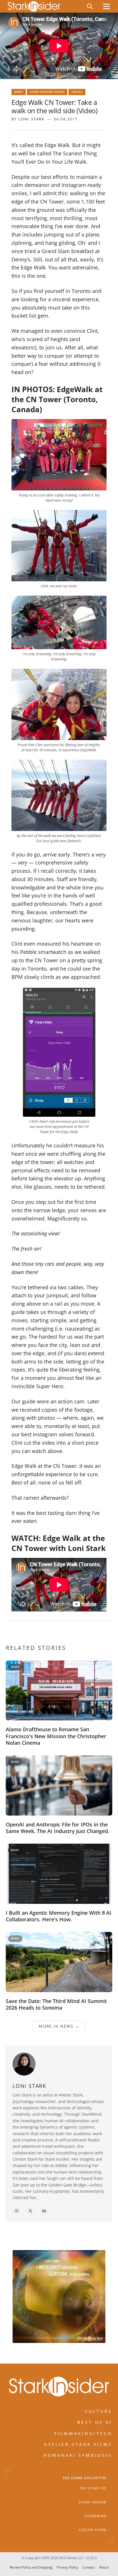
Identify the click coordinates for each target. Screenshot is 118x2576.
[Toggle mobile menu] (107, 6)
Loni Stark (32, 119)
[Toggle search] (90, 6)
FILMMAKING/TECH (83, 2433)
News (19, 92)
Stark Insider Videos (47, 92)
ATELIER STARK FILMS (78, 2444)
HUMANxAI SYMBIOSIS (78, 2455)
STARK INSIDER (93, 2502)
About (104, 2567)
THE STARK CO (93, 2488)
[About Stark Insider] (59, 2297)
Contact (89, 2567)
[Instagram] (17, 2211)
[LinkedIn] (44, 2211)
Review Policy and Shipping (31, 2567)
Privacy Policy (67, 2567)
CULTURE (99, 2411)
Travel (77, 92)
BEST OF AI (95, 2422)
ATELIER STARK (93, 2530)
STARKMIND (96, 2516)
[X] (30, 2211)
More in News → (59, 2026)
